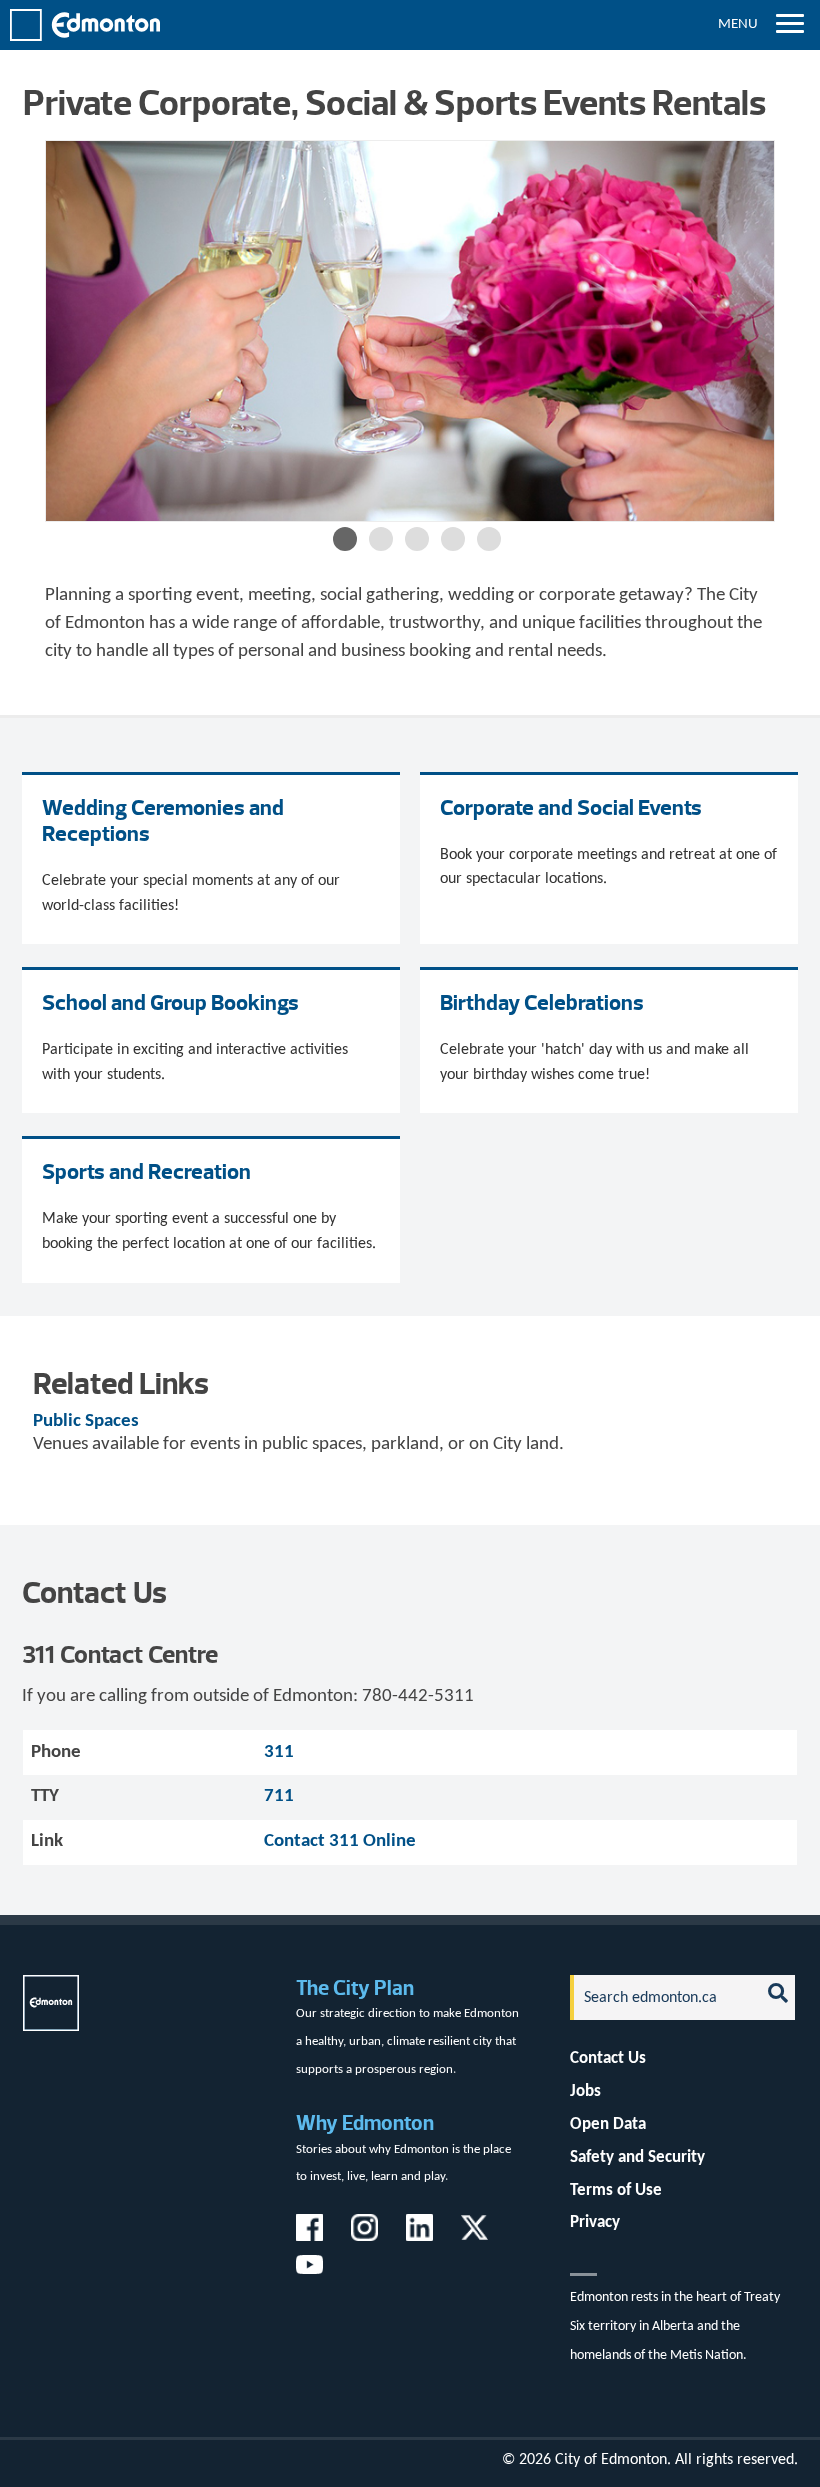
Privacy (595, 2222)
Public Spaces (86, 1421)
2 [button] (381, 539)
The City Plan (355, 1987)
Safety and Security (637, 2157)
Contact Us (608, 2058)
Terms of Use (616, 2190)
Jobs (585, 2091)
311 (279, 1752)
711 (279, 1796)
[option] (410, 331)
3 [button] (417, 539)
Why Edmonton (365, 2122)
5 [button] (489, 539)
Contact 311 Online (340, 1841)
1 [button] (345, 539)
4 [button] (453, 539)
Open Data (608, 2124)
